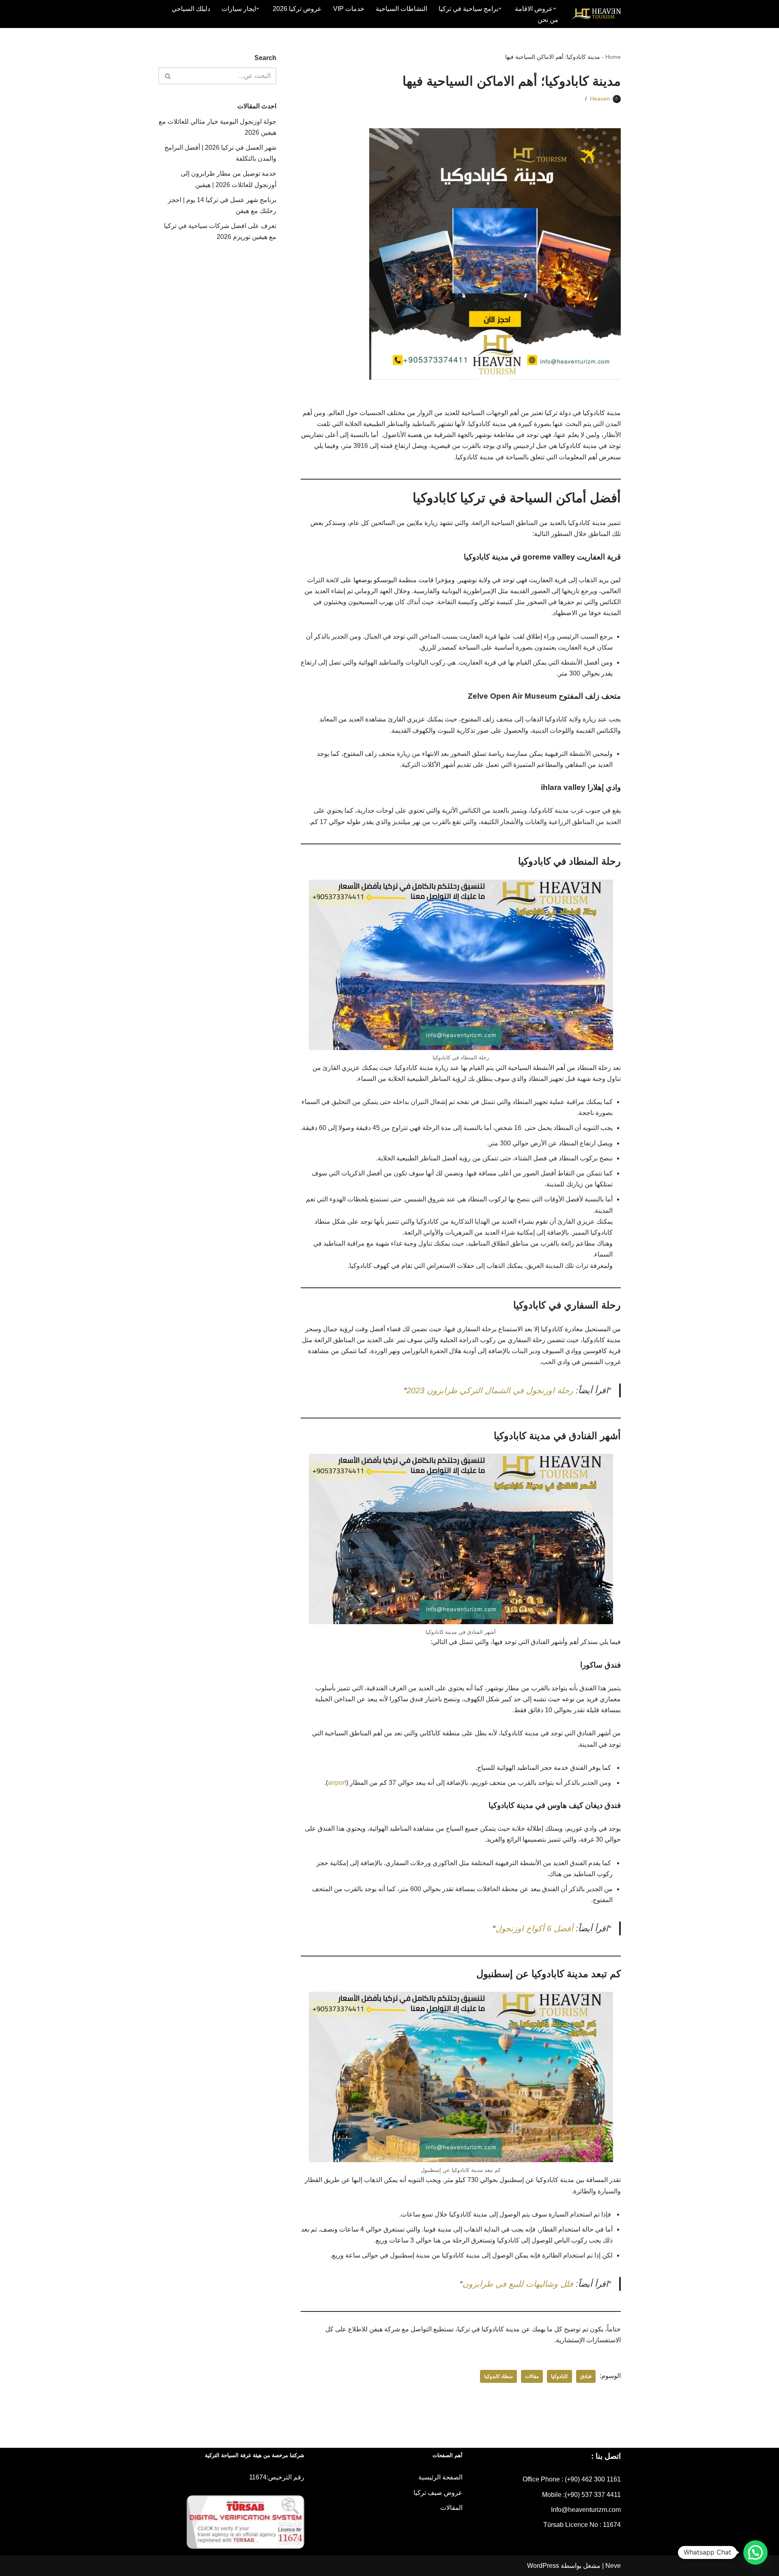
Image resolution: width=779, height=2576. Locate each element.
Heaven (600, 99)
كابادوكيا (560, 2376)
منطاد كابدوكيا (498, 2376)
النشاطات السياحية (401, 9)
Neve (613, 2566)
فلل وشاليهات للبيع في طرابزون (518, 2284)
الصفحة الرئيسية (440, 2477)
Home (613, 57)
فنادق (586, 2376)
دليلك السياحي (191, 9)
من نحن (548, 20)
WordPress (543, 2566)
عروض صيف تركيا (438, 2493)
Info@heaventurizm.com (586, 2510)
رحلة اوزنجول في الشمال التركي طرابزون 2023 (490, 1390)
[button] (555, 9)
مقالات (532, 2376)
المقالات (451, 2508)
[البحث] (167, 76)
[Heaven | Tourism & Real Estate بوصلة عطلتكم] (596, 14)
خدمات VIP (349, 9)
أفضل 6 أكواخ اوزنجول (534, 1928)
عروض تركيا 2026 (297, 9)
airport (337, 1783)
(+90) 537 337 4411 (593, 2495)
